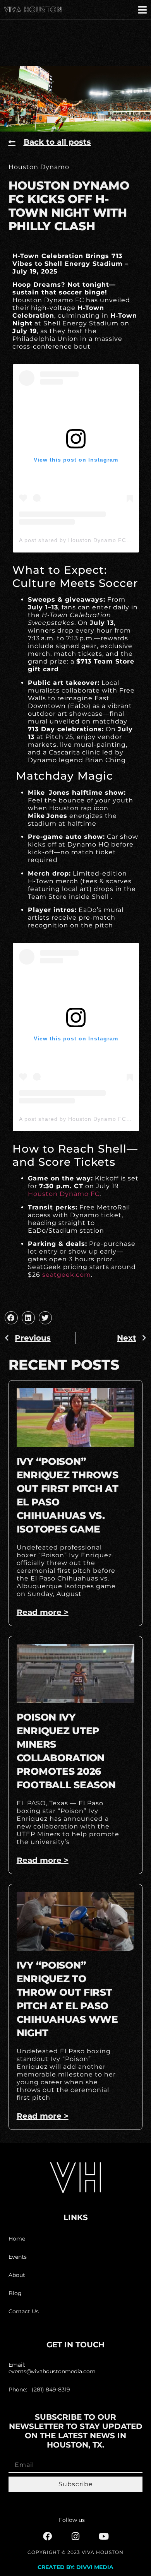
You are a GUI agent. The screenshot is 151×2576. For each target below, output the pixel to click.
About (17, 2275)
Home (17, 2239)
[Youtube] (104, 2536)
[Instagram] (76, 2536)
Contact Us (24, 2311)
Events (18, 2257)
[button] (11, 1318)
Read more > (43, 1612)
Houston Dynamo (39, 167)
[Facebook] (47, 2536)
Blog (15, 2293)
